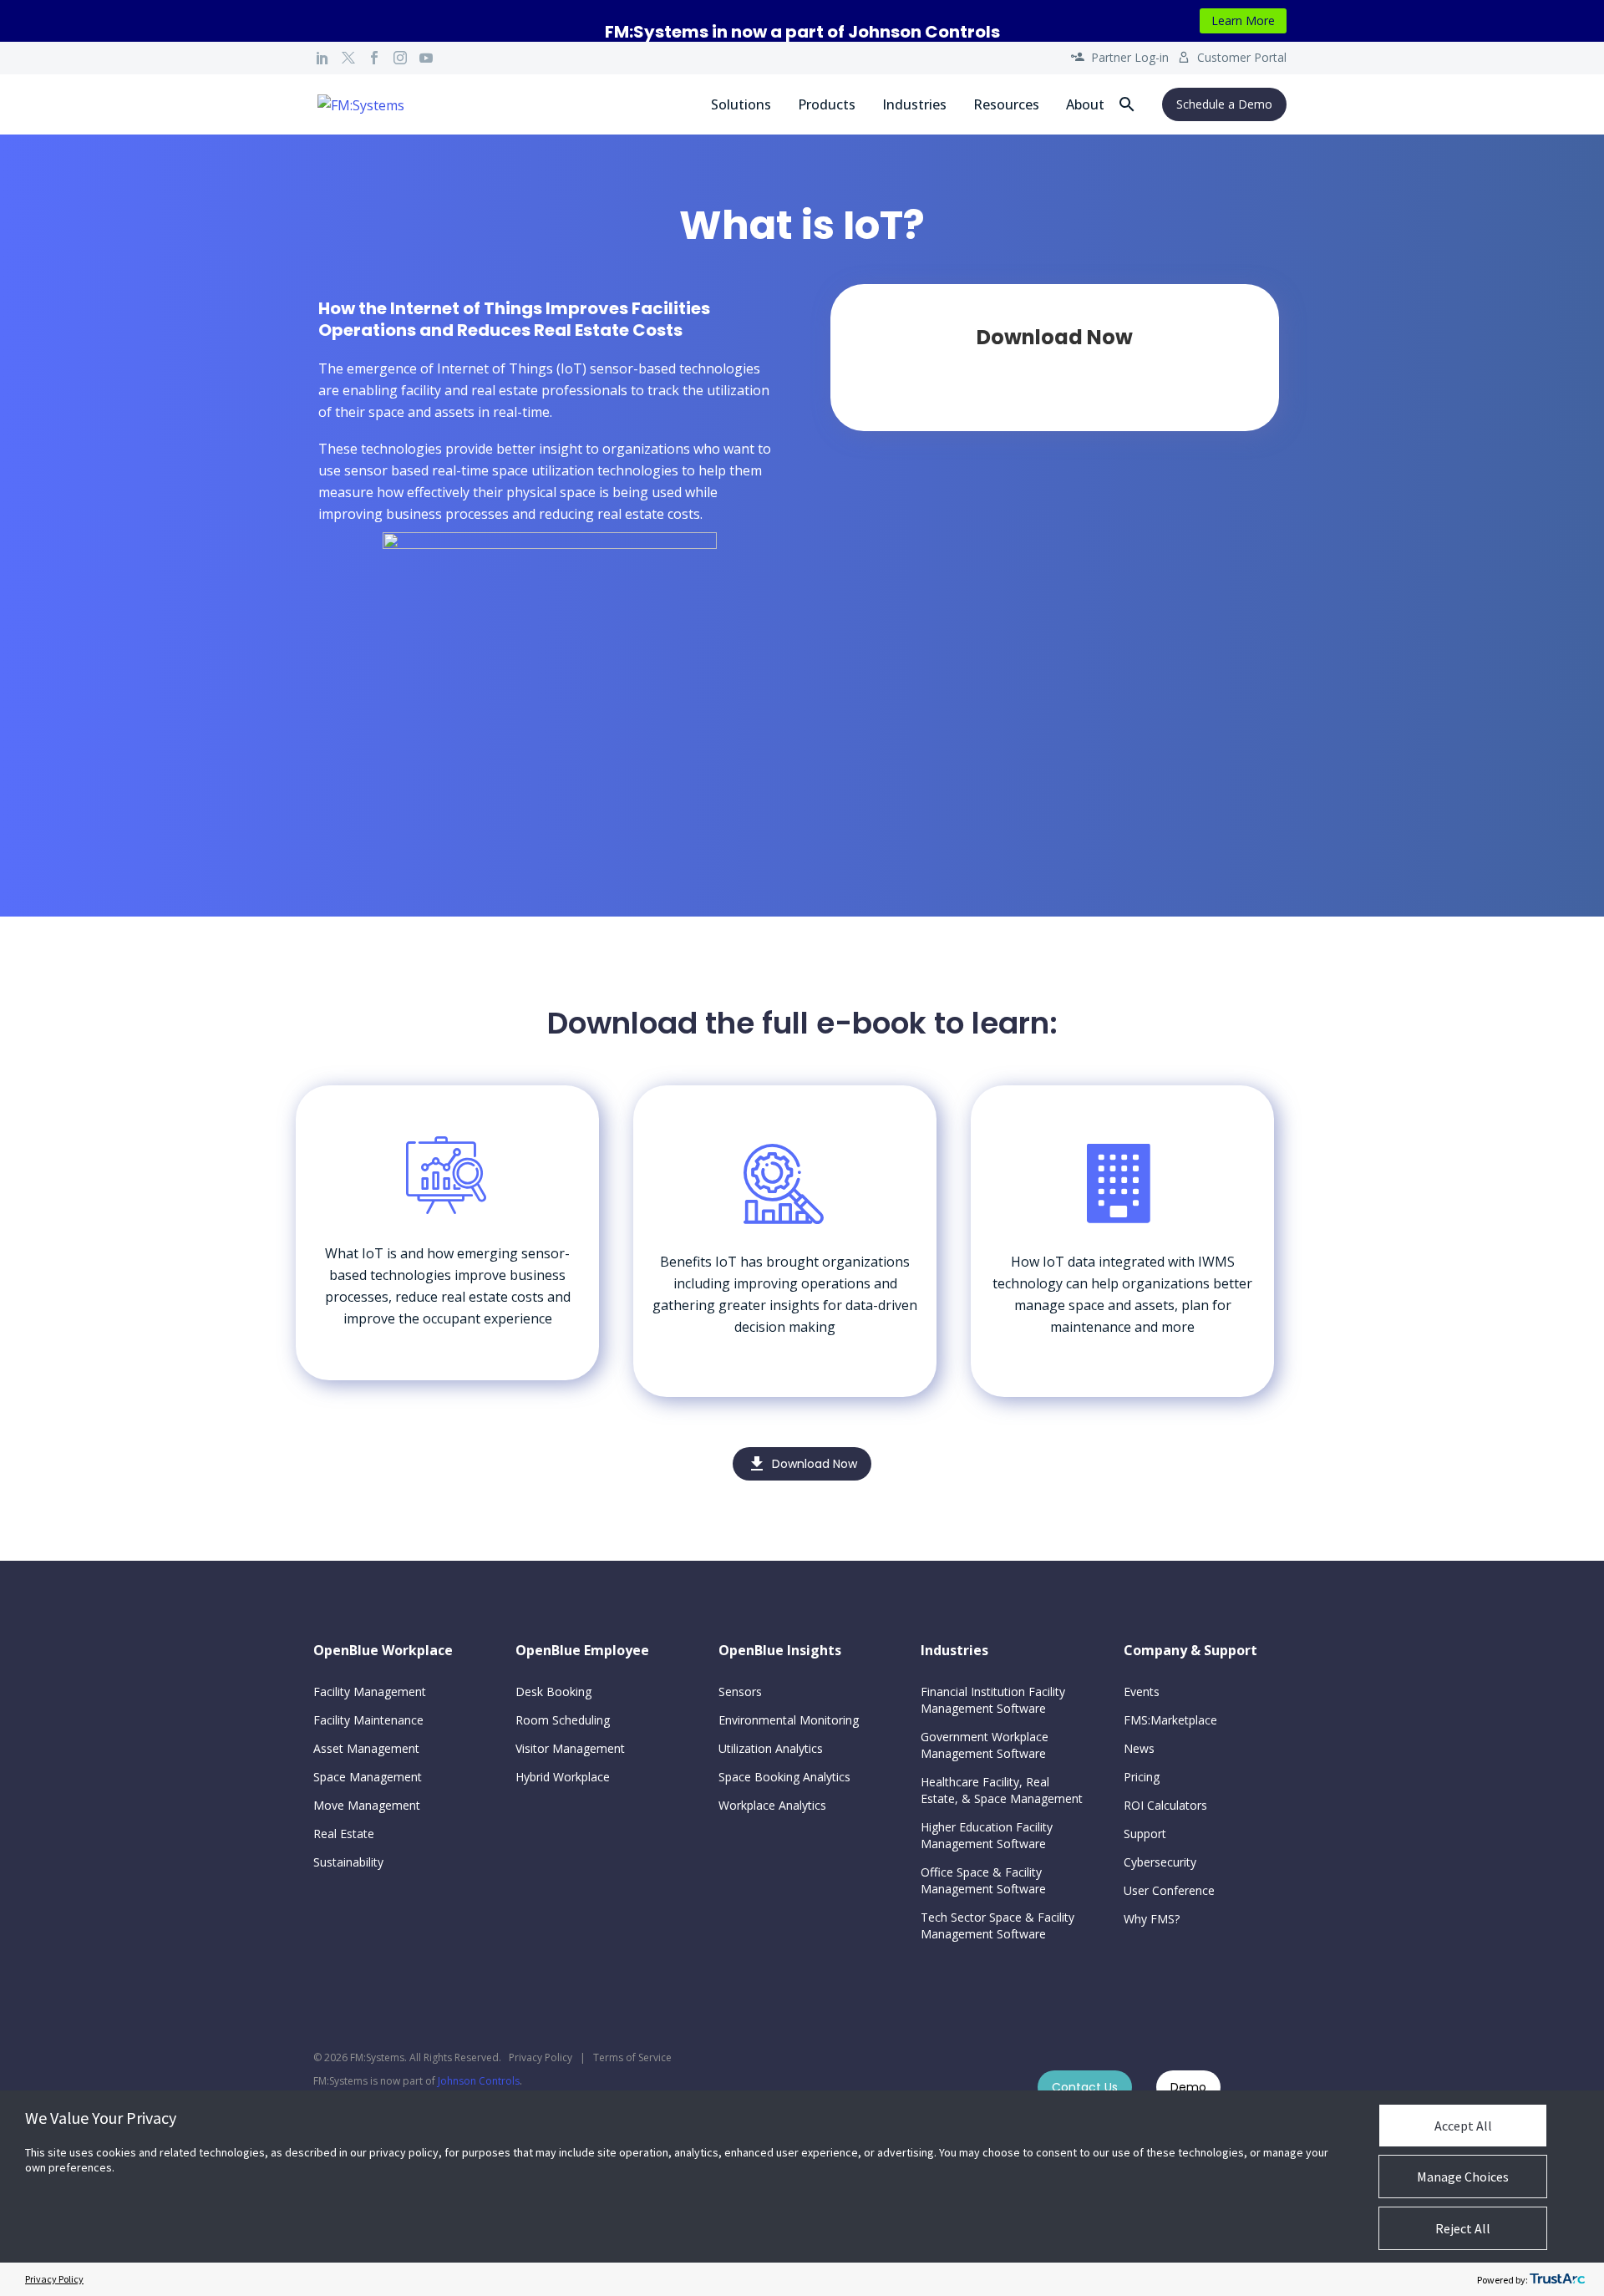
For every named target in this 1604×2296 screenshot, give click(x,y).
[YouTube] (426, 58)
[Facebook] (374, 58)
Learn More (1243, 20)
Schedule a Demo (1224, 104)
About (1085, 104)
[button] (1127, 104)
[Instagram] (400, 58)
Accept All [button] (1463, 2126)
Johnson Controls (479, 2081)
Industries (914, 104)
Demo (1188, 2087)
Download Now (802, 1464)
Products (827, 104)
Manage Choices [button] (1463, 2177)
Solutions (741, 104)
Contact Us (1085, 2087)
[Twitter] (348, 58)
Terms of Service (632, 2057)
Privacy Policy (541, 2057)
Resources (1006, 104)
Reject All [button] (1463, 2228)
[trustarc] (1557, 2279)
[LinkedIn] (322, 58)
